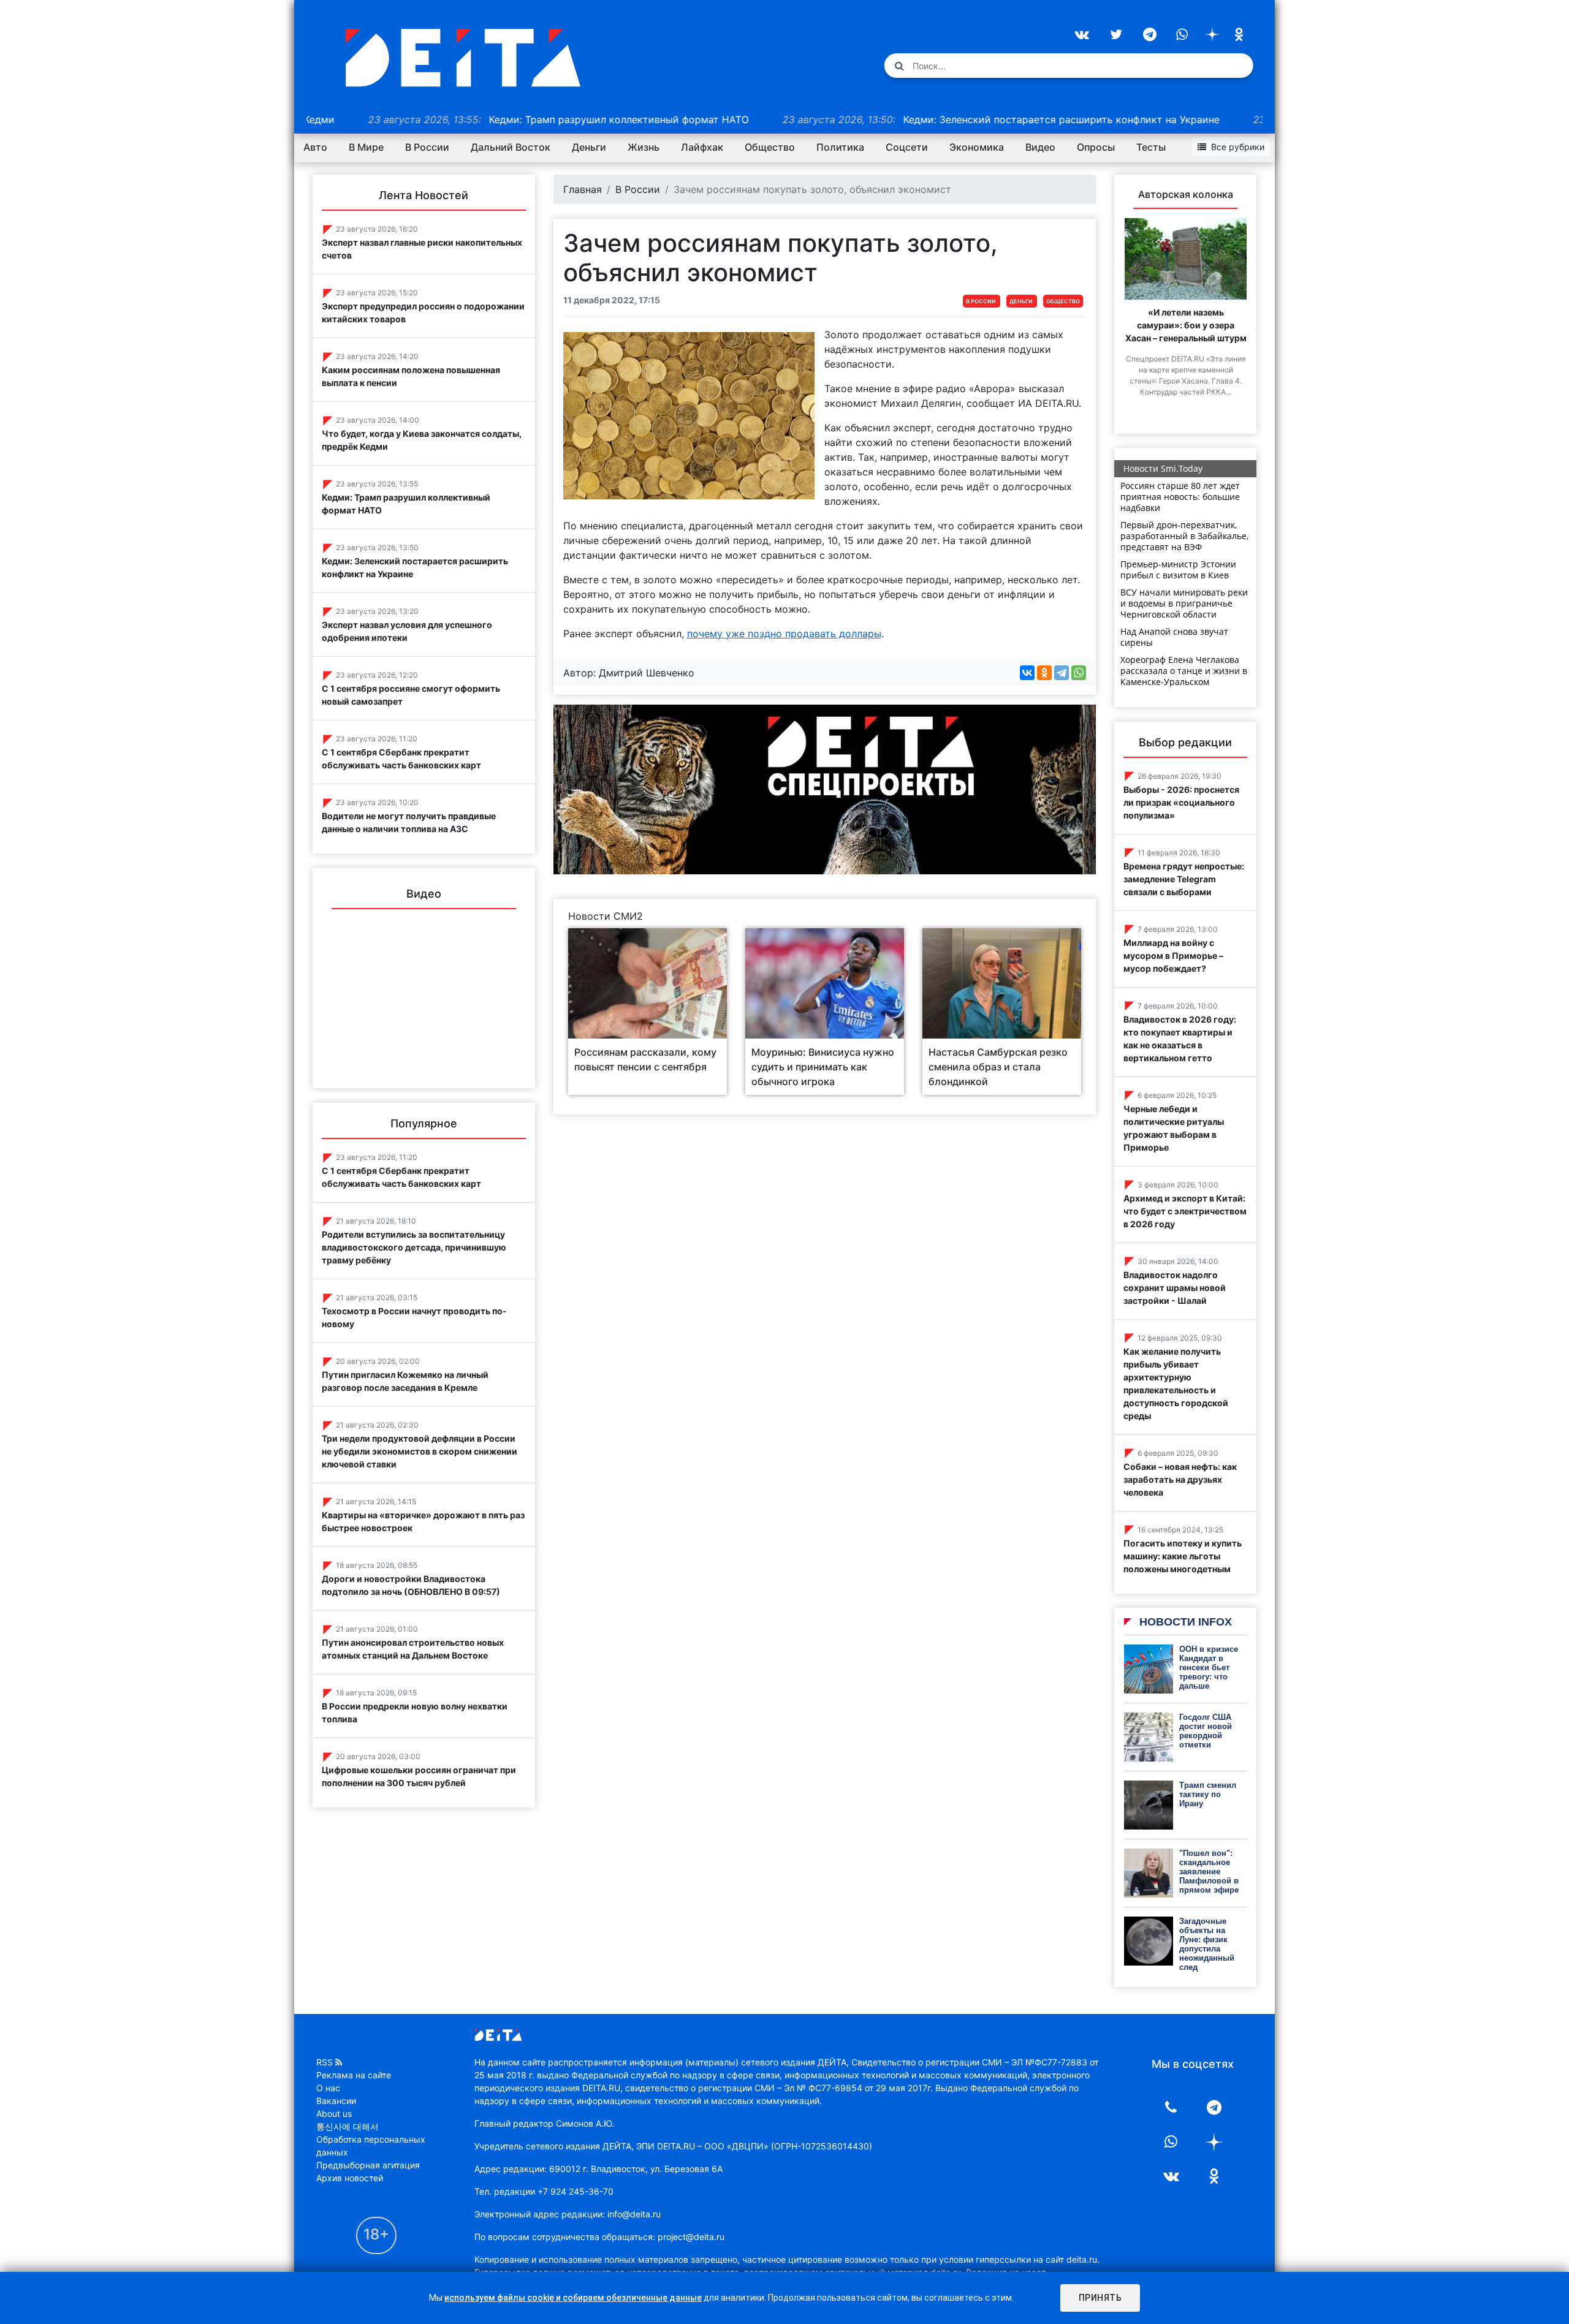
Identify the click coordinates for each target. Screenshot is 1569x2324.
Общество (770, 147)
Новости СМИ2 (606, 916)
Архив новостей (350, 2178)
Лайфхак (702, 147)
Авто (315, 147)
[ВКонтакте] (1027, 673)
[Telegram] (1062, 673)
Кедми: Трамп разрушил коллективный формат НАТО (467, 119)
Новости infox (1184, 1622)
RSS (325, 2062)
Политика (840, 147)
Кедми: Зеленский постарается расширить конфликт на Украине (910, 119)
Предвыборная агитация (368, 2165)
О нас (328, 2088)
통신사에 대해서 (348, 2126)
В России (427, 147)
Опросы (1096, 147)
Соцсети (907, 147)
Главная (583, 189)
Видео (1040, 147)
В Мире (366, 147)
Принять (1100, 2298)
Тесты (1151, 147)
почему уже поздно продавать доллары (784, 634)
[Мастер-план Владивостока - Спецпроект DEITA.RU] (825, 789)
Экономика (977, 147)
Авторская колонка (1186, 194)
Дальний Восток (511, 147)
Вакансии (336, 2101)
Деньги (589, 147)
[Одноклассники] (1044, 673)
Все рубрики (1238, 147)
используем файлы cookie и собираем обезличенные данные (573, 2298)
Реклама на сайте (354, 2075)
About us (334, 2114)
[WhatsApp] (1079, 673)
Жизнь (644, 147)
